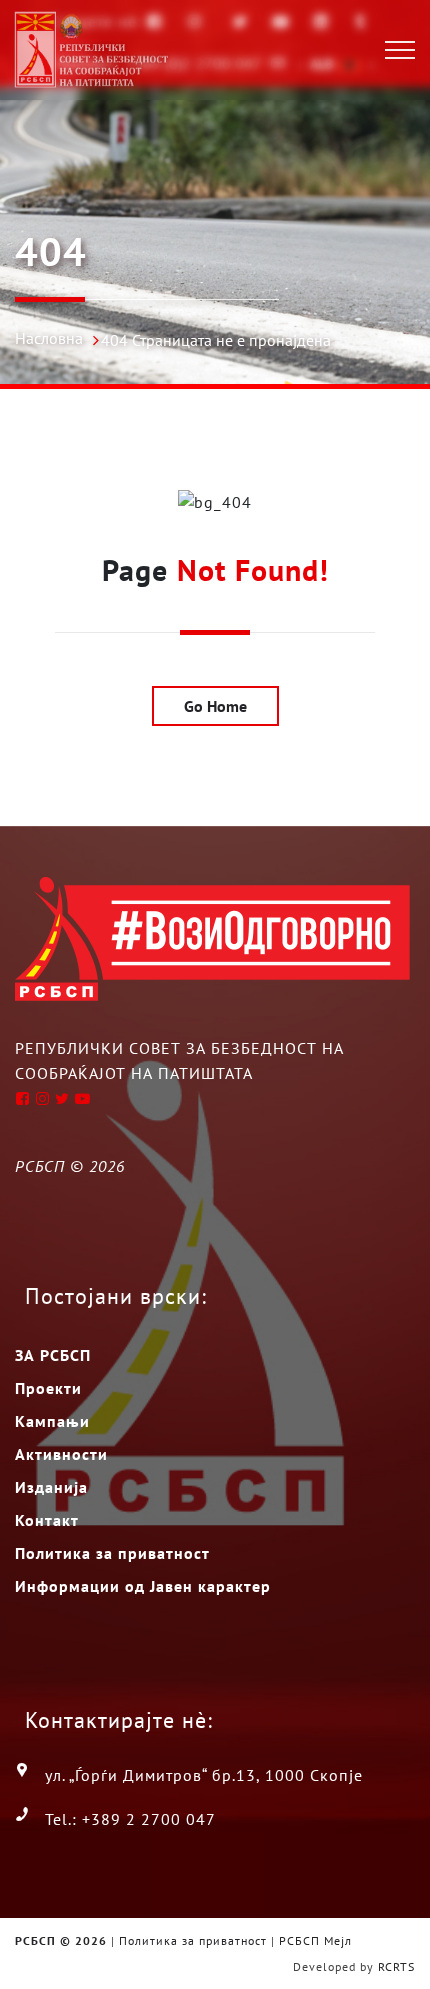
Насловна (49, 338)
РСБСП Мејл (315, 1940)
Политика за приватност (112, 1553)
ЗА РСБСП (53, 1355)
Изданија (51, 1487)
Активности (61, 1454)
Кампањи (52, 1421)
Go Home (215, 706)
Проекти (48, 1388)
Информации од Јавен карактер (143, 1586)
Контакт (47, 1520)
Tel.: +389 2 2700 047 (130, 1819)
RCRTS (396, 1966)
